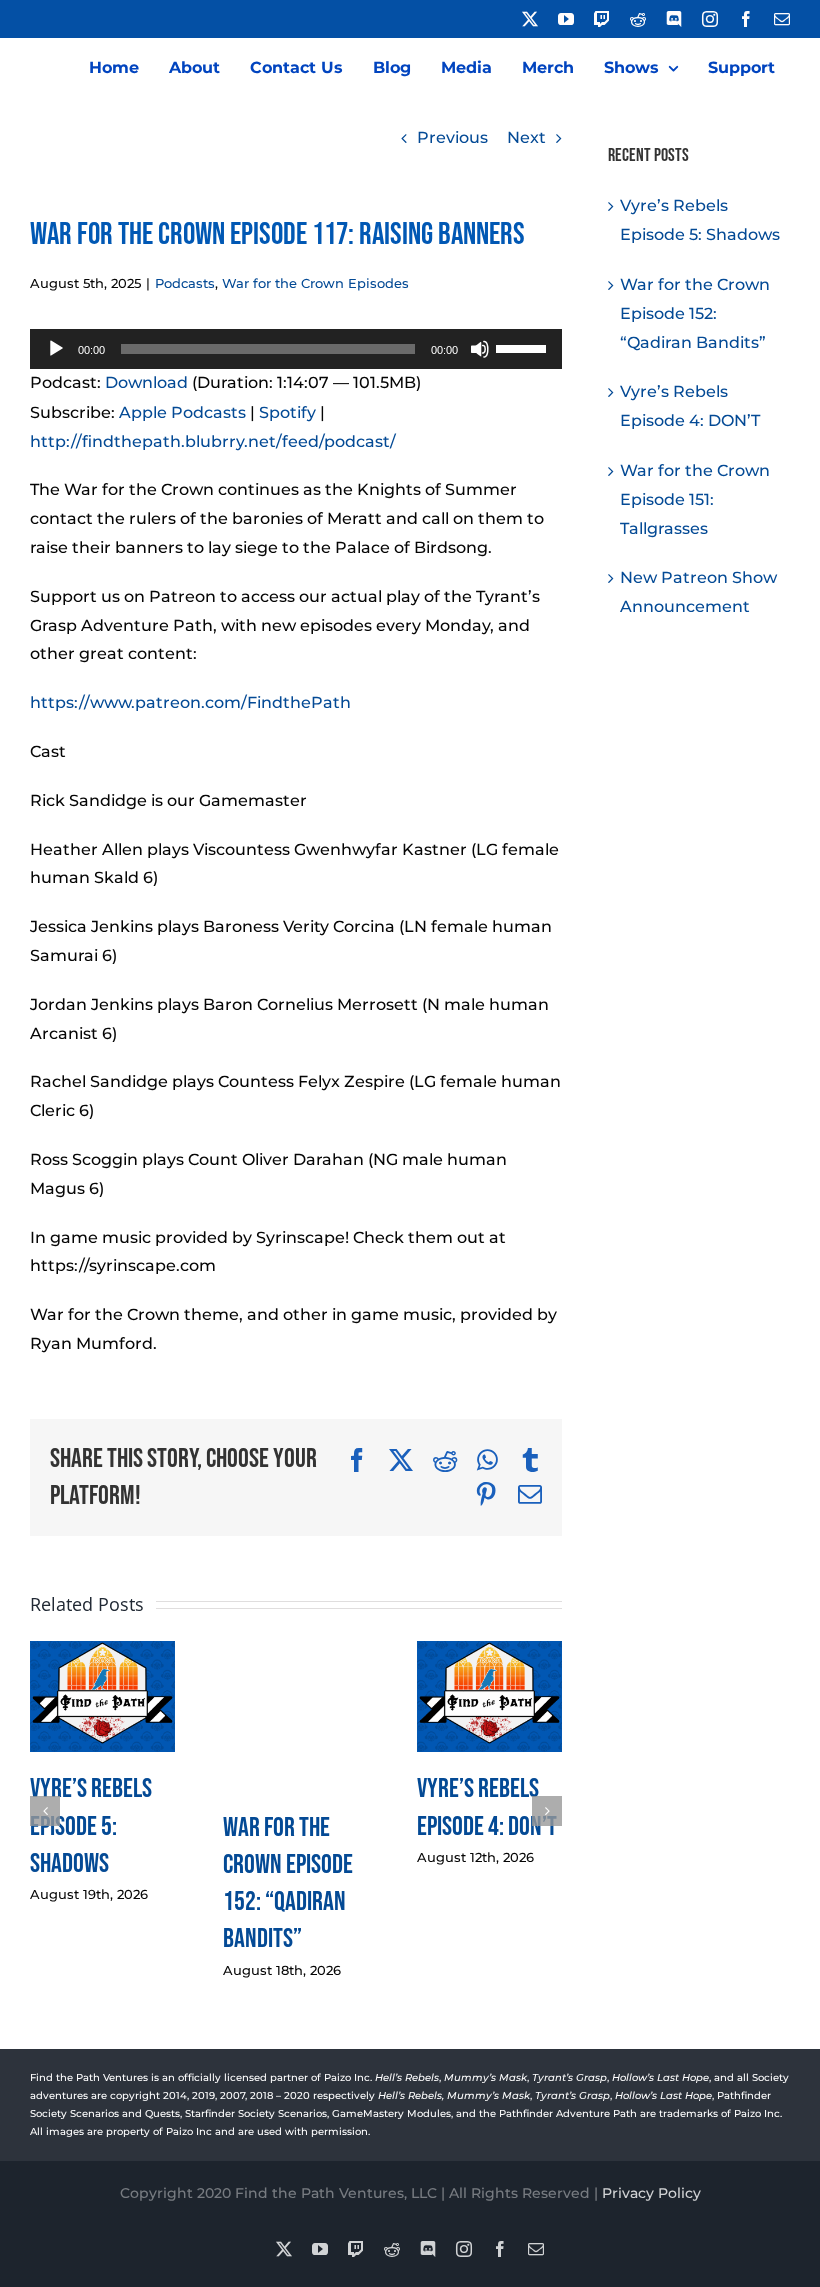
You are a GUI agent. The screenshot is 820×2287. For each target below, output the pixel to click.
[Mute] (480, 349)
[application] (296, 349)
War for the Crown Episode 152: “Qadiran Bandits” (695, 313)
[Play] (56, 349)
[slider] (524, 347)
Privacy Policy (651, 2193)
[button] (45, 1811)
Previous (452, 137)
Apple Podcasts (182, 412)
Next (526, 137)
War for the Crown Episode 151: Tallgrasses (695, 499)
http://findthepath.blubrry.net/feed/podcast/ (213, 441)
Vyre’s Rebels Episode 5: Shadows (91, 1825)
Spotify (287, 412)
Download (146, 382)
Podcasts (185, 283)
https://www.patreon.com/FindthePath (190, 702)
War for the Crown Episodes (315, 283)
